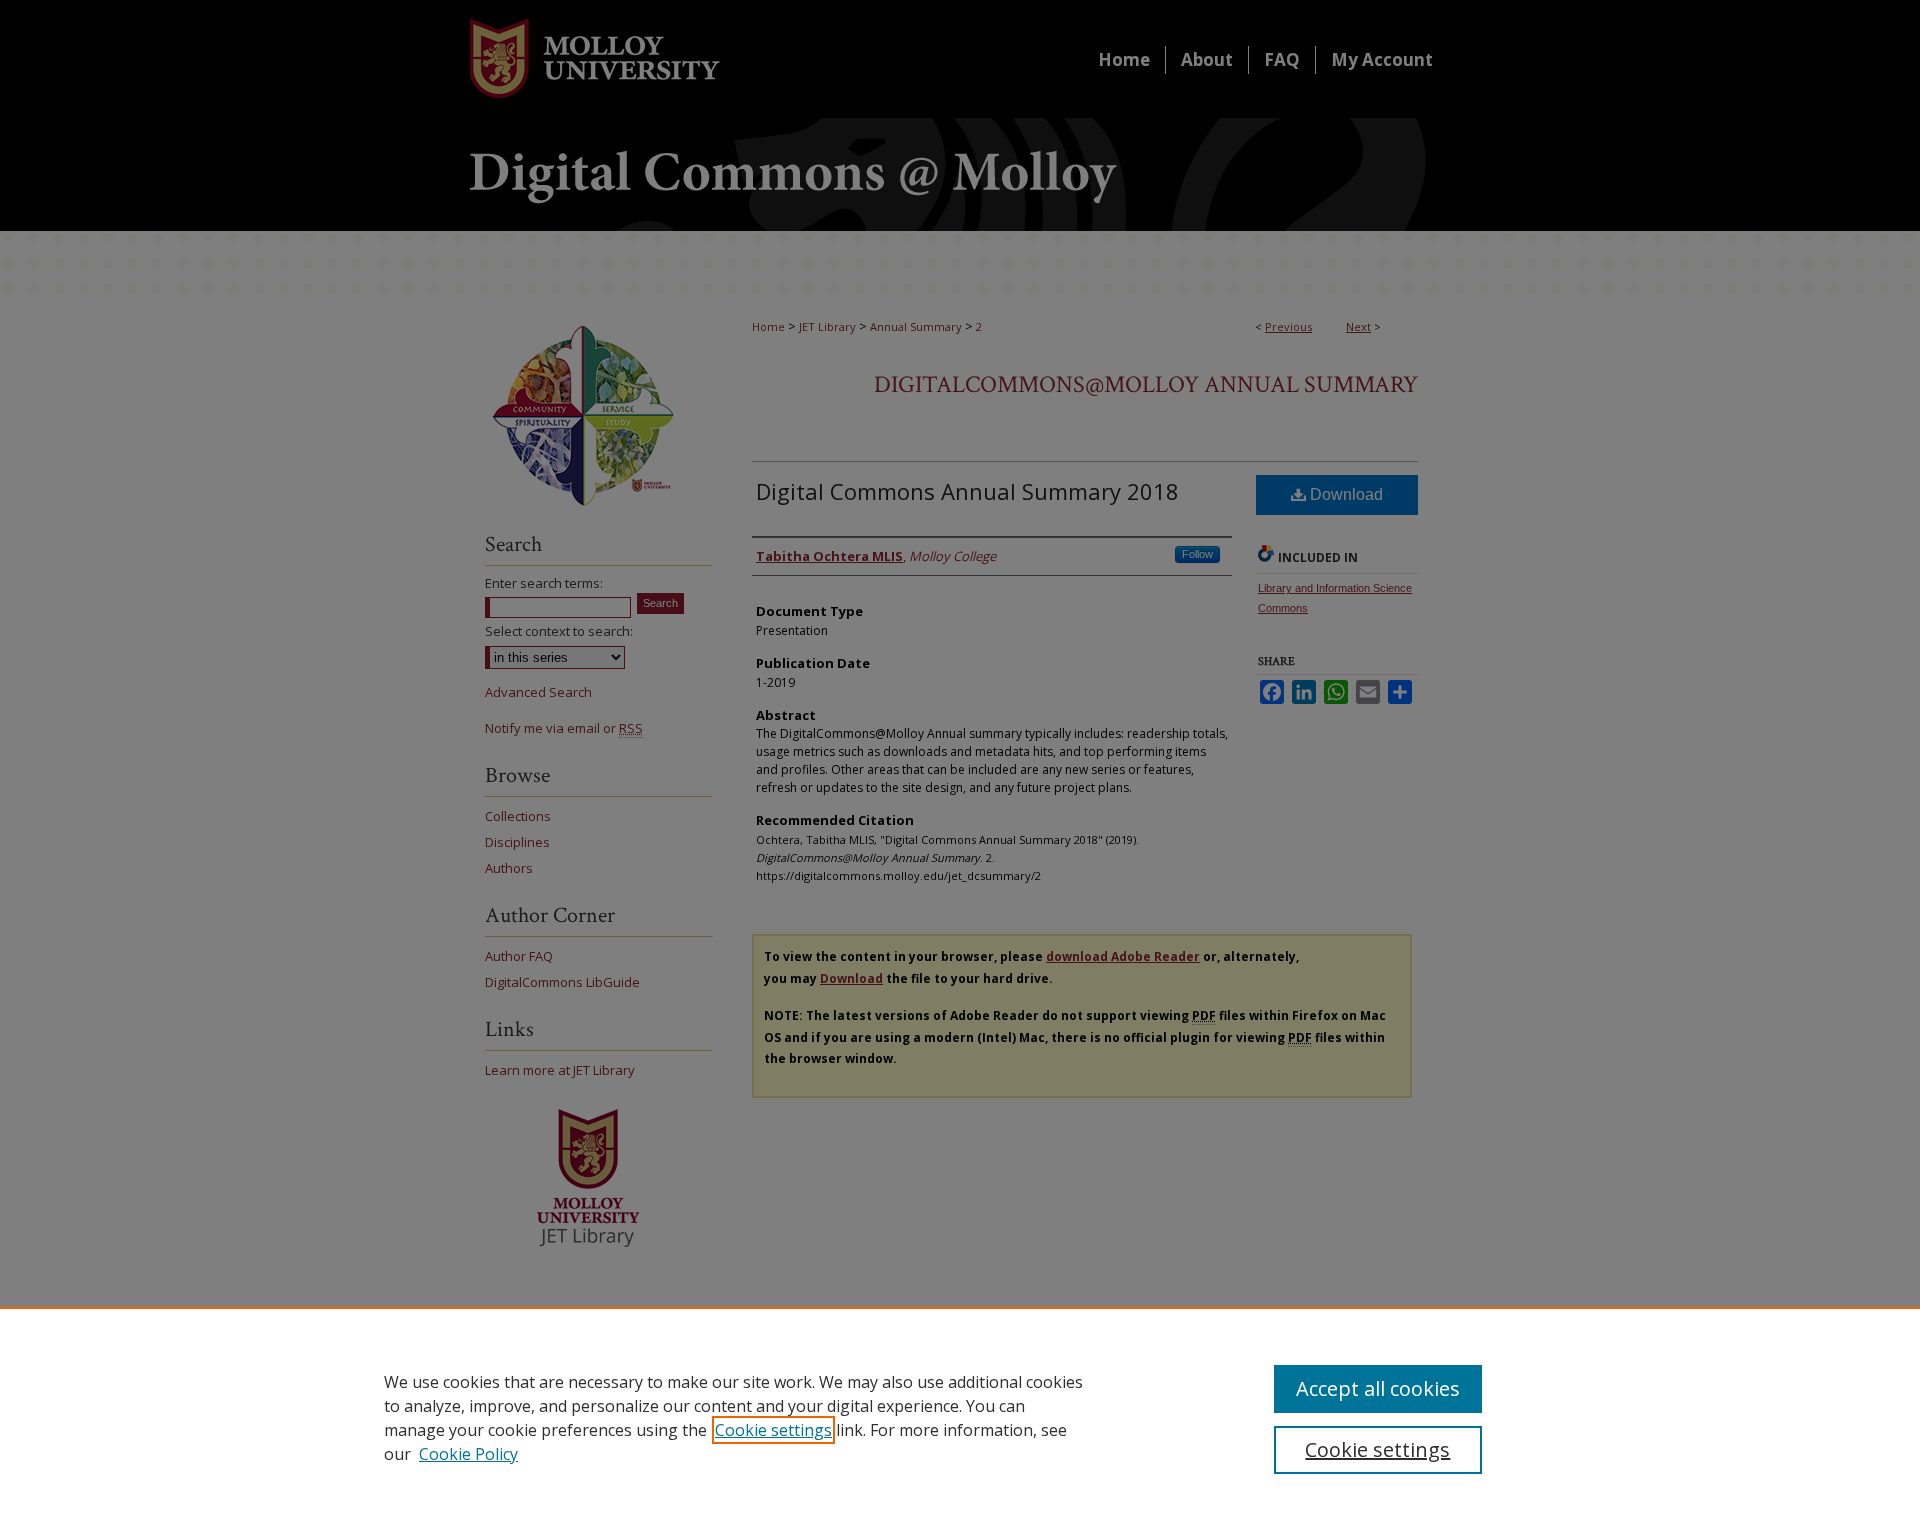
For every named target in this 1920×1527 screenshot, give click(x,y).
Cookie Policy (468, 1454)
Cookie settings (773, 1430)
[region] (960, 1417)
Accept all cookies (1378, 1388)
